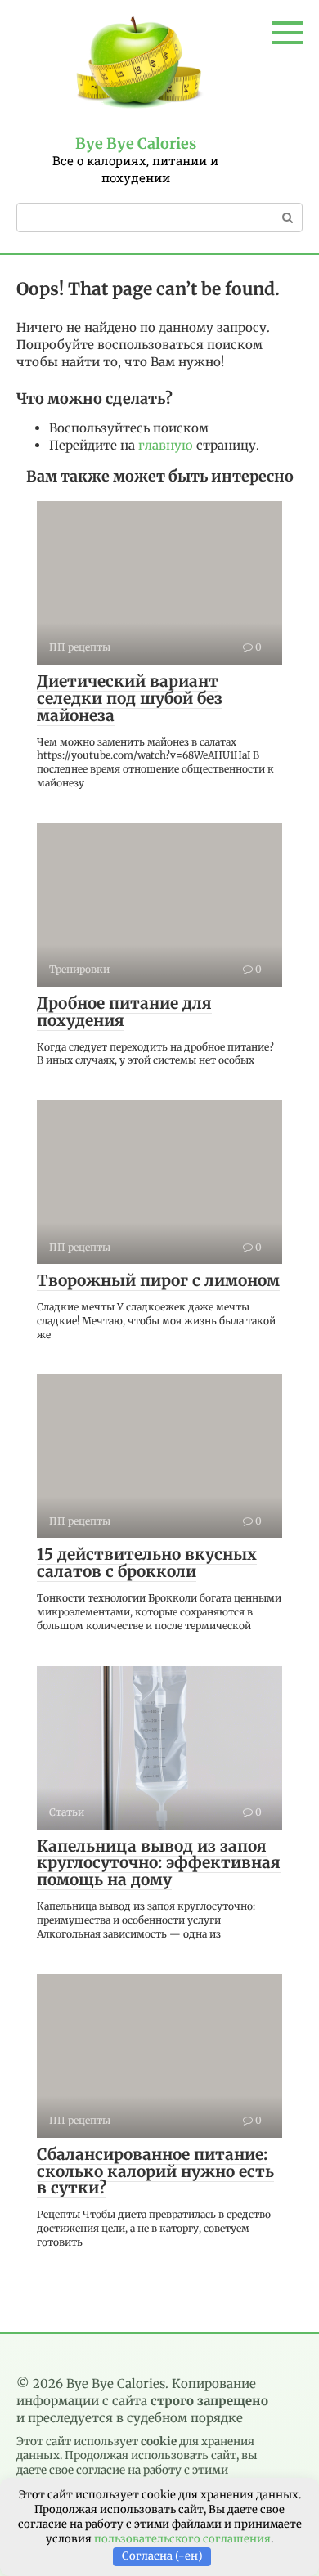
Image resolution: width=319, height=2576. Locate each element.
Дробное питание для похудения (124, 1012)
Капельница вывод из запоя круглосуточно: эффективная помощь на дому (159, 1863)
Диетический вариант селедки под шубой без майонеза (130, 698)
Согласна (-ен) (162, 2556)
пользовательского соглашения (182, 2539)
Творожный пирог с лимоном (158, 1280)
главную (166, 445)
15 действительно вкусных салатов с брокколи (147, 1563)
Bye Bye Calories (136, 143)
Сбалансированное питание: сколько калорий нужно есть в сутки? (155, 2171)
